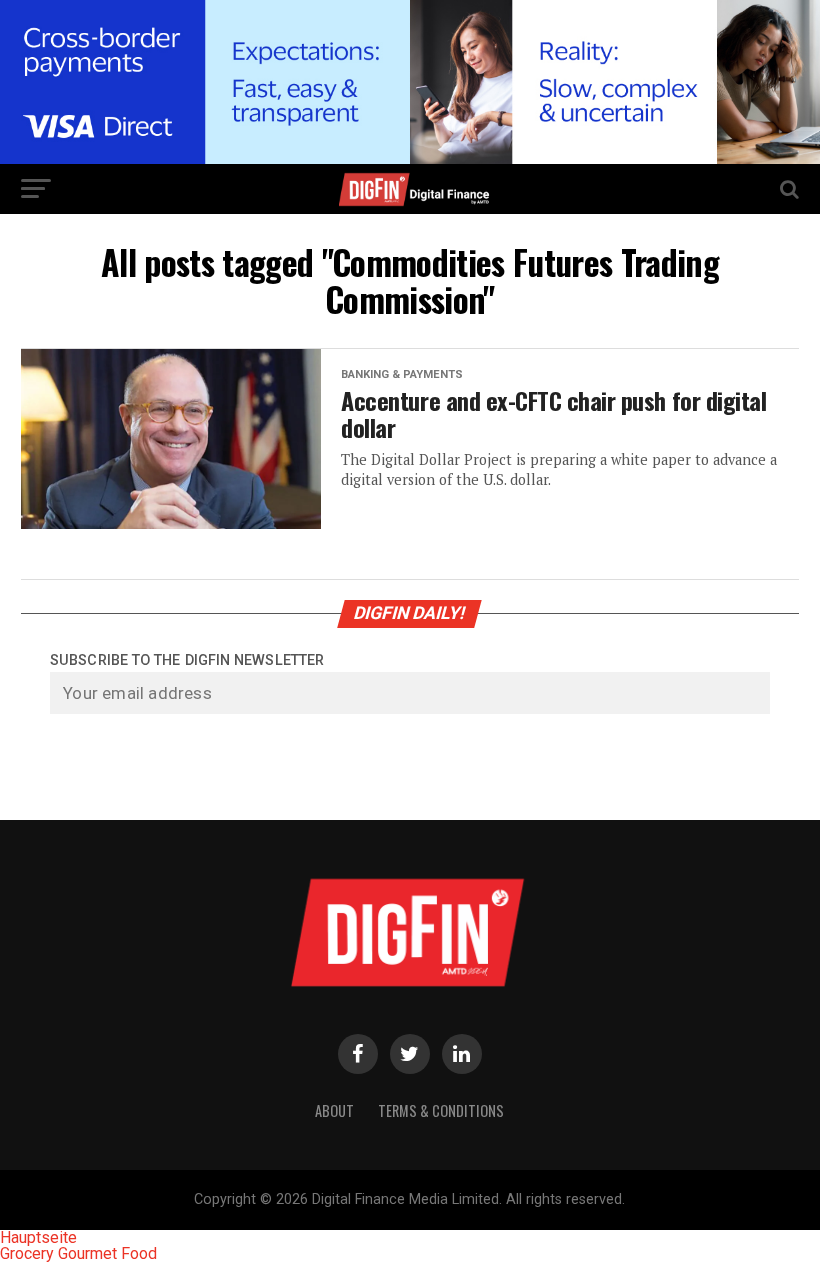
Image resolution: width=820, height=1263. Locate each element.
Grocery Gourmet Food (78, 1253)
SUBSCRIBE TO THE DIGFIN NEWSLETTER (187, 660)
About (334, 1110)
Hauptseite (38, 1237)
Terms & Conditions (441, 1110)
